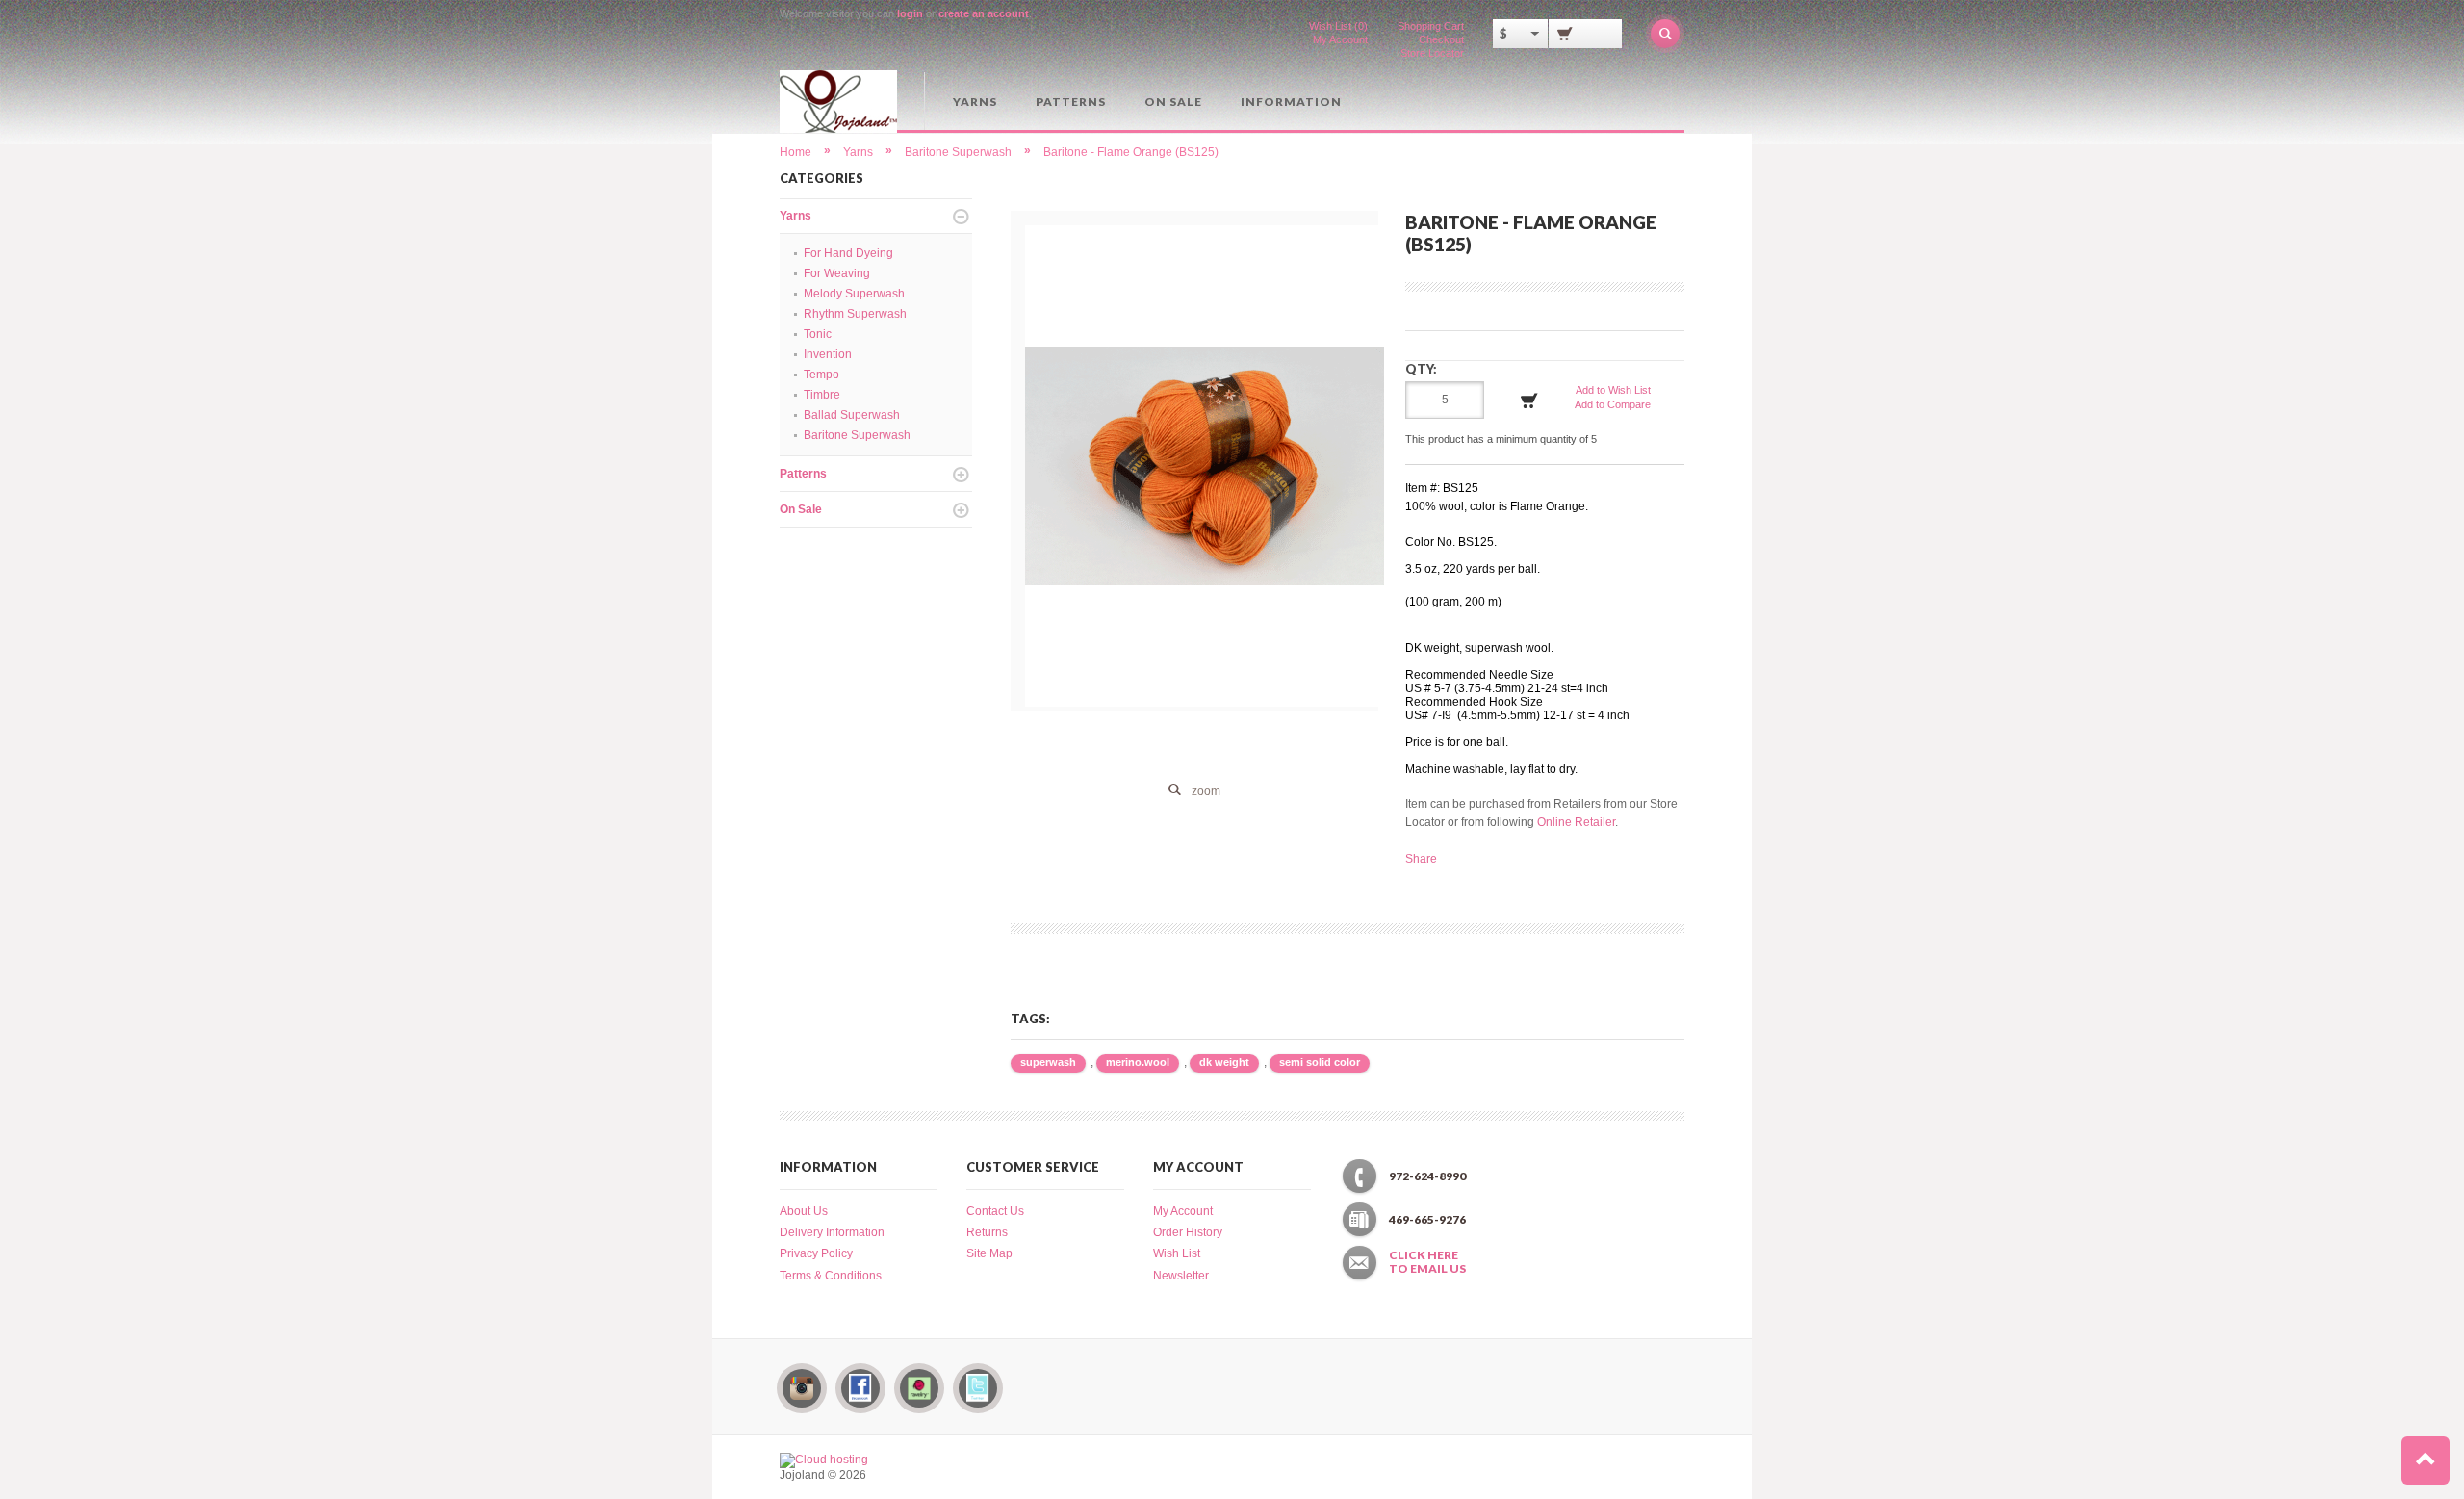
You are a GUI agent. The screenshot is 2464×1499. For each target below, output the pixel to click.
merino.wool (1138, 1062)
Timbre (822, 395)
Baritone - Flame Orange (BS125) (1131, 152)
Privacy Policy (816, 1253)
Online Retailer (1576, 822)
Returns (987, 1232)
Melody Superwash (854, 294)
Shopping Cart (1431, 26)
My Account (1340, 39)
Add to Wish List (1613, 390)
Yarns (975, 102)
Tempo (821, 375)
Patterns (1071, 102)
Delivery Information (832, 1232)
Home (796, 152)
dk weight (1224, 1062)
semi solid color (1320, 1062)
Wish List (1177, 1253)
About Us (804, 1211)
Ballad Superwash (852, 415)
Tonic (818, 334)
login (910, 13)
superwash (1048, 1062)
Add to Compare (1613, 404)
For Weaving (837, 273)
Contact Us (995, 1211)
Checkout (1441, 39)
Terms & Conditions (831, 1276)
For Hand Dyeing (848, 253)
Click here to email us (1427, 1262)
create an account (984, 13)
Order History (1188, 1232)
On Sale (1173, 102)
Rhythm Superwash (855, 314)
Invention (828, 354)
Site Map (989, 1253)
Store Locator (1432, 53)
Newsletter (1181, 1276)
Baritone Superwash (958, 152)
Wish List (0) (1338, 26)
